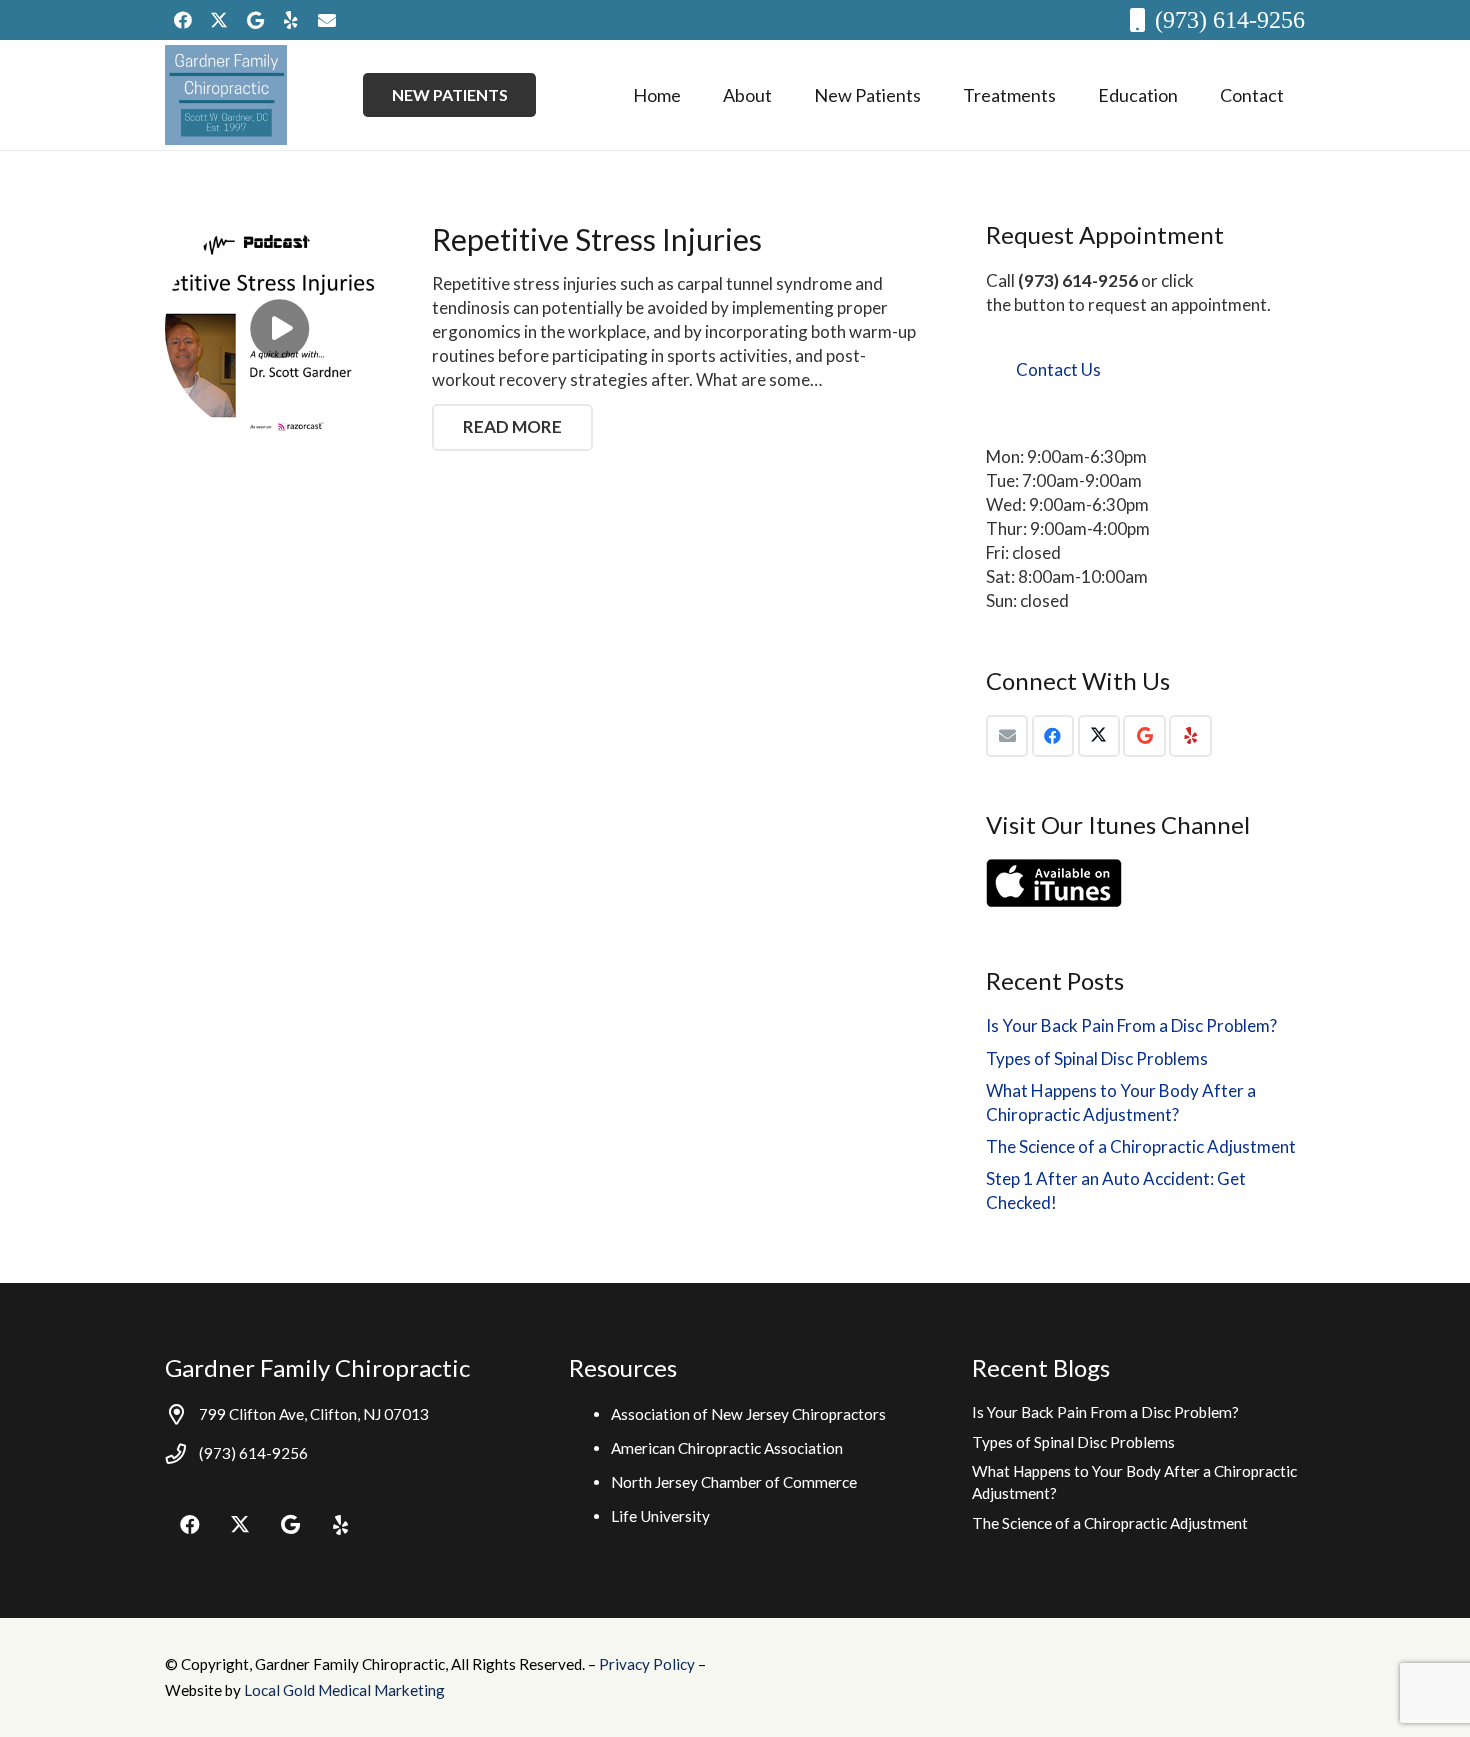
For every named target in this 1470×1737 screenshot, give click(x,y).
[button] (788, 95)
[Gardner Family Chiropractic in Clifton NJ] (226, 95)
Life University (660, 1516)
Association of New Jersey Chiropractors (748, 1414)
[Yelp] (291, 20)
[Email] (1007, 736)
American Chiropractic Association (727, 1448)
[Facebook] (183, 20)
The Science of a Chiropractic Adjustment (1141, 1146)
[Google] (255, 20)
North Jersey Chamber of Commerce (734, 1482)
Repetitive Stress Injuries (597, 239)
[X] (219, 20)
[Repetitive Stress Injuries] (279, 328)
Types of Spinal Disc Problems (1097, 1058)
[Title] (327, 20)
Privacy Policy (648, 1664)
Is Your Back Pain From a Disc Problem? (1131, 1025)
